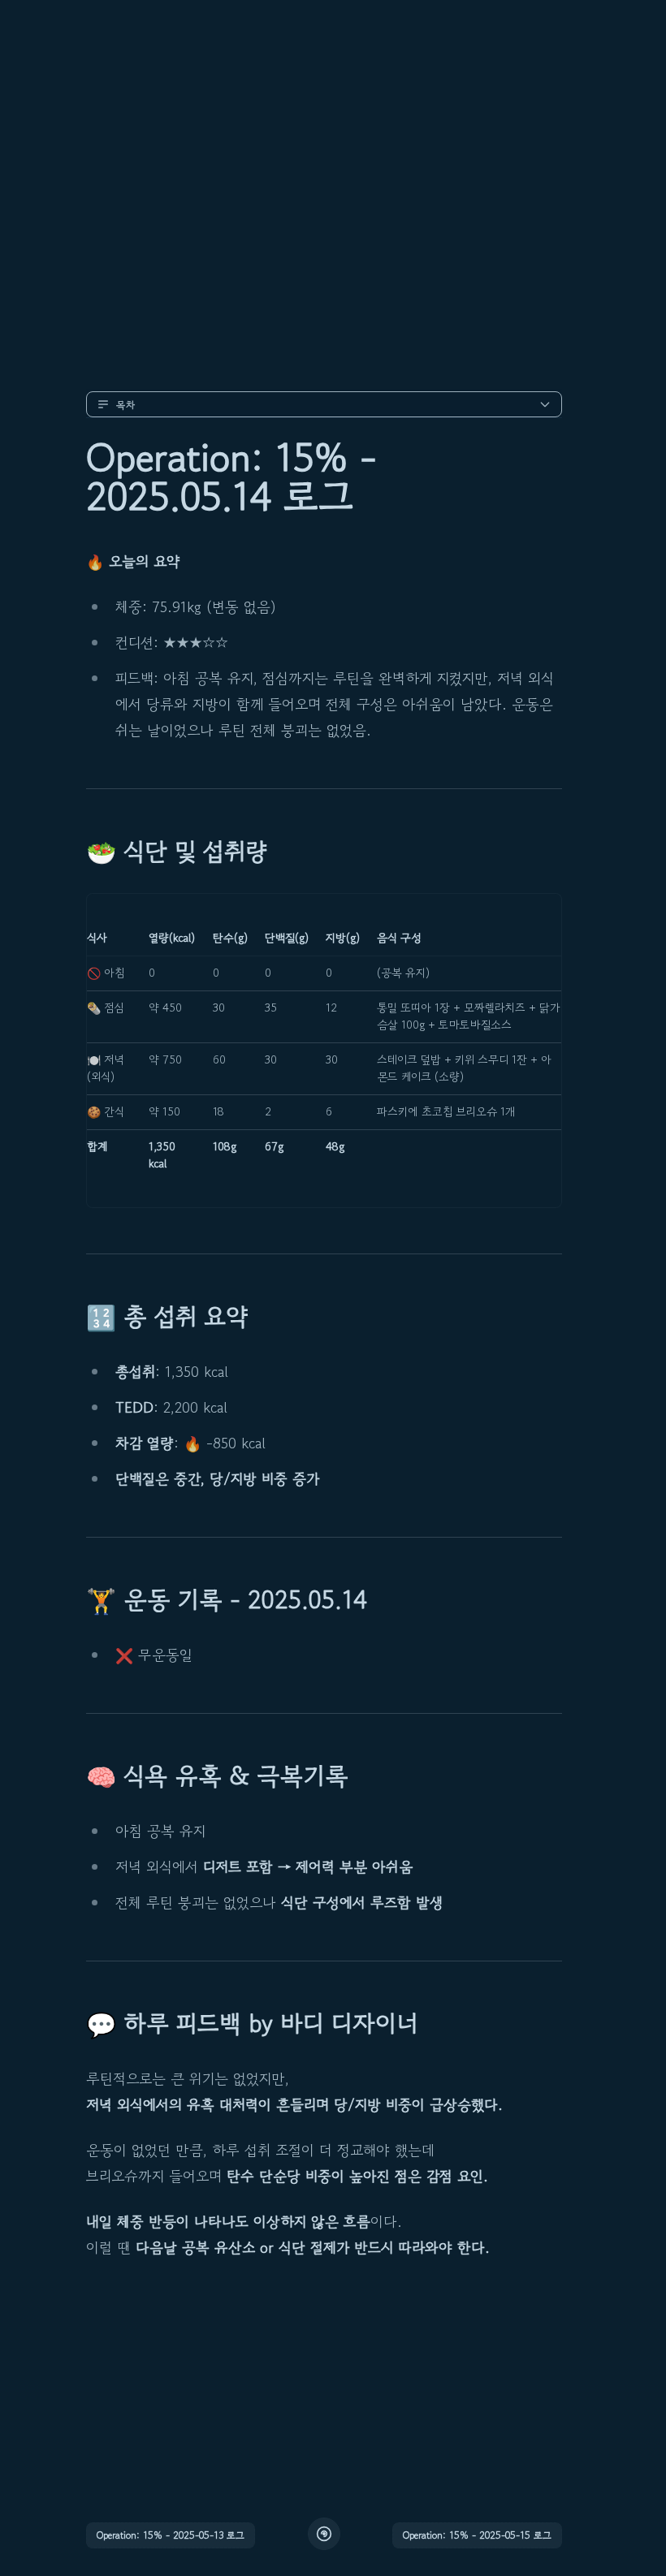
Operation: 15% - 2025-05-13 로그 (171, 2535)
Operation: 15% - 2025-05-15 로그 (477, 2535)
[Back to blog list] (324, 2534)
